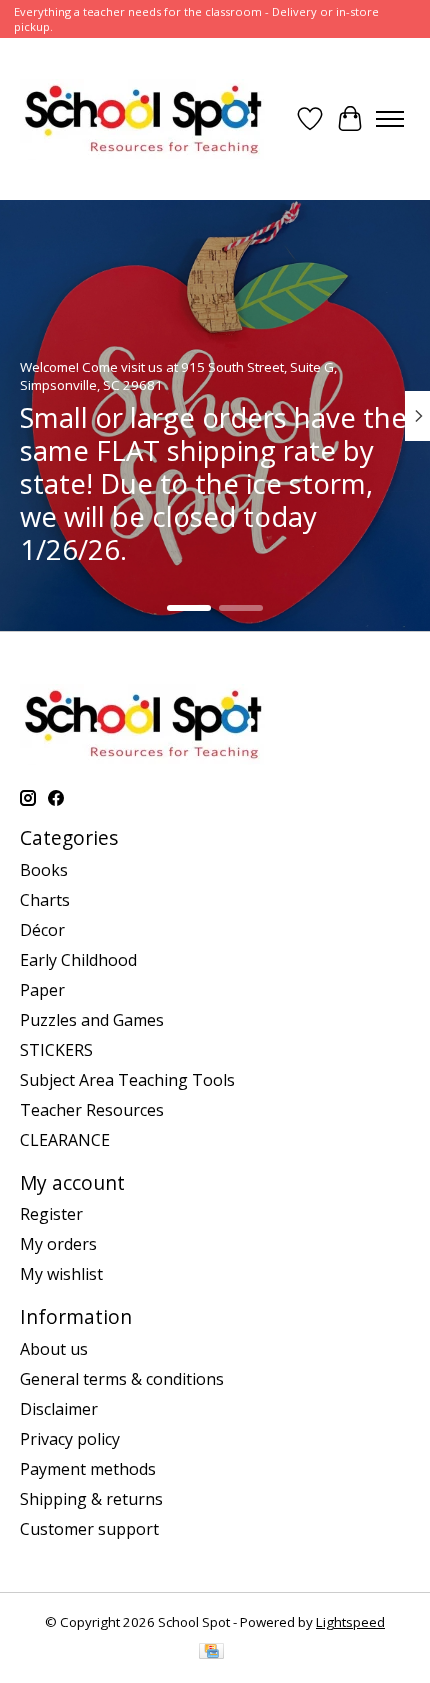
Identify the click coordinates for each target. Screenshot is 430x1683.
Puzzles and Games (92, 1020)
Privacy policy (70, 1439)
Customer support (89, 1529)
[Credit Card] (211, 1653)
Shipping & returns (91, 1499)
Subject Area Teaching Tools (127, 1080)
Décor (42, 930)
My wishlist (61, 1274)
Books (44, 870)
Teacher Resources (92, 1110)
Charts (45, 900)
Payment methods (88, 1469)
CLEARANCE (65, 1140)
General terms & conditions (122, 1379)
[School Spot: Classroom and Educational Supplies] (142, 119)
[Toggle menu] (390, 119)
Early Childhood (78, 960)
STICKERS (56, 1050)
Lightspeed (350, 1622)
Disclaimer (59, 1409)
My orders (58, 1244)
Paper (42, 990)
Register (51, 1214)
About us (54, 1349)
